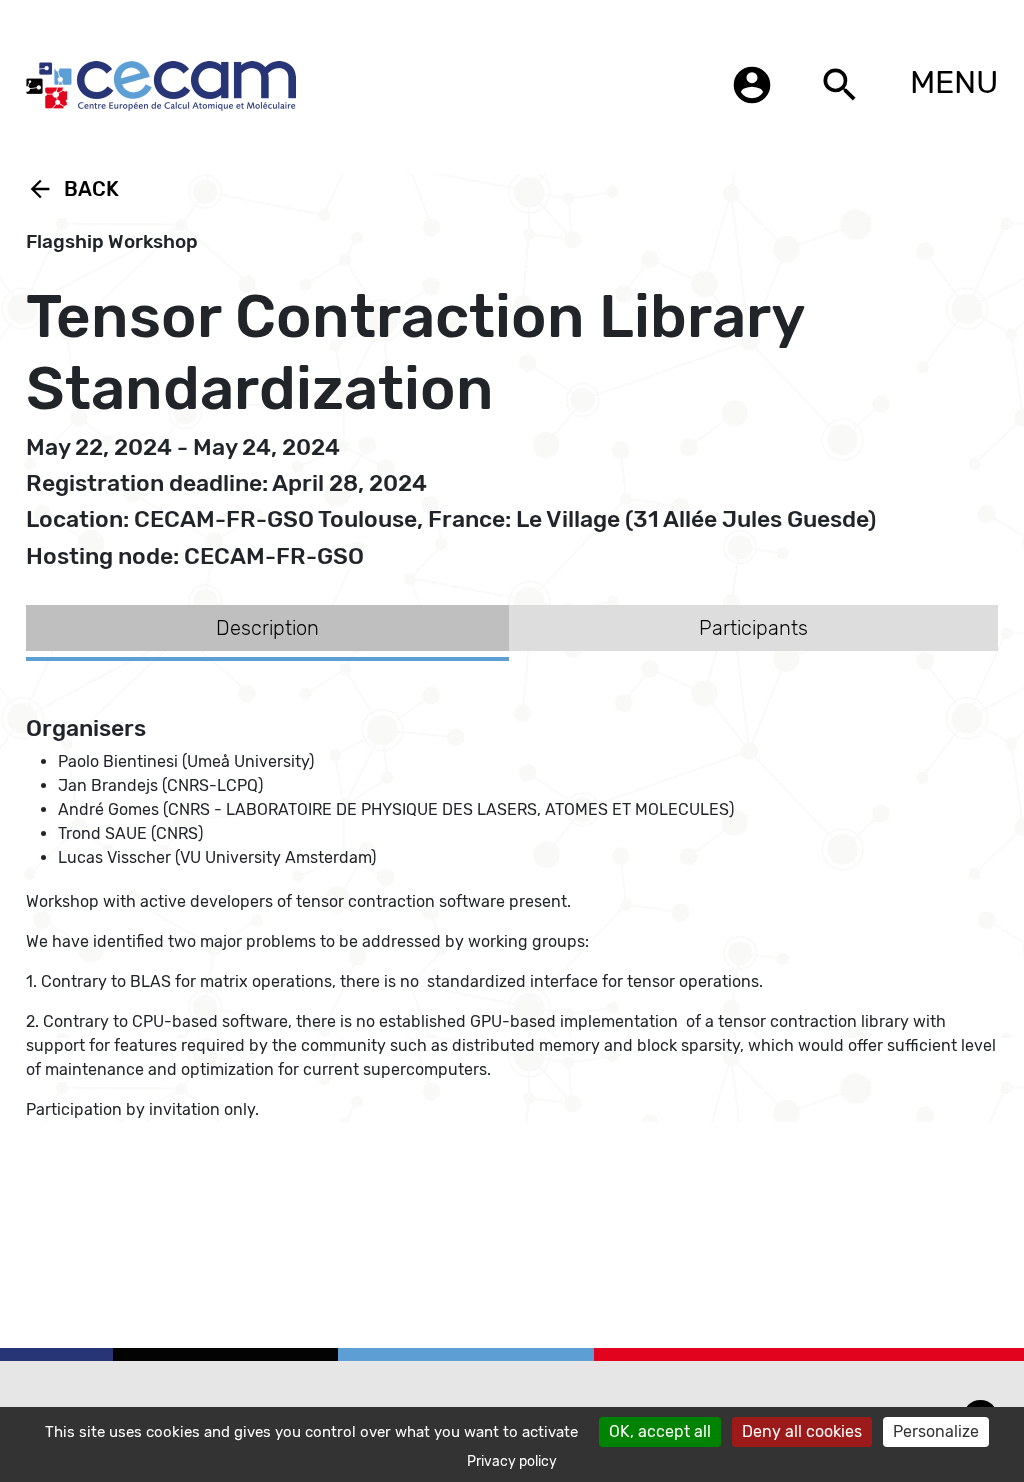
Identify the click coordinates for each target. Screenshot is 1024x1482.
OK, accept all (660, 1431)
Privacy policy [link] (512, 1461)
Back (72, 189)
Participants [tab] (753, 628)
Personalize (936, 1431)
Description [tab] (267, 628)
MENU (954, 82)
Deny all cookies (802, 1431)
